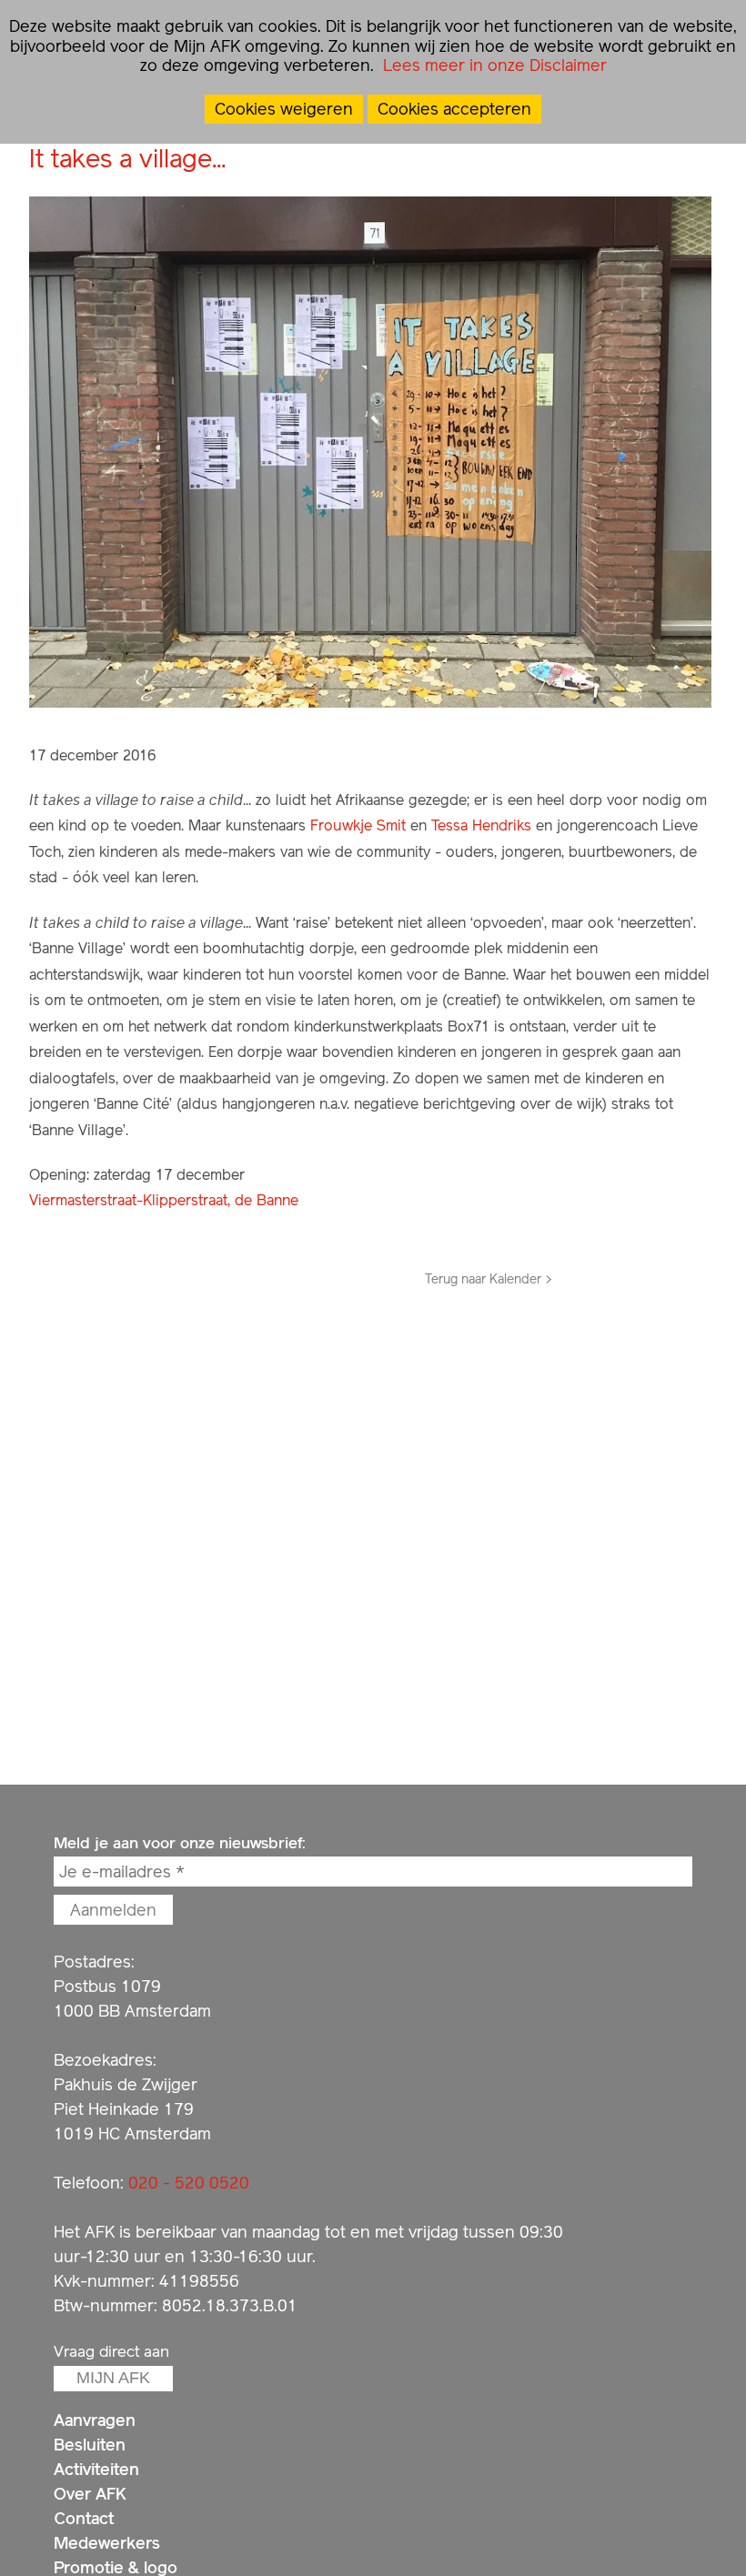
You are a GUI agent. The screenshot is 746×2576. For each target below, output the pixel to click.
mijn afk (113, 2378)
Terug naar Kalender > (489, 1279)
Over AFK (90, 2494)
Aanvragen (95, 2420)
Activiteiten (96, 2469)
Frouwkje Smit (358, 825)
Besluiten (90, 2445)
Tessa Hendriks (481, 825)
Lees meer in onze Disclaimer (493, 65)
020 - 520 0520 (189, 2183)
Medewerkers (107, 2543)
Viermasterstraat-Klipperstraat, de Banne (164, 1200)
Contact (84, 2518)
